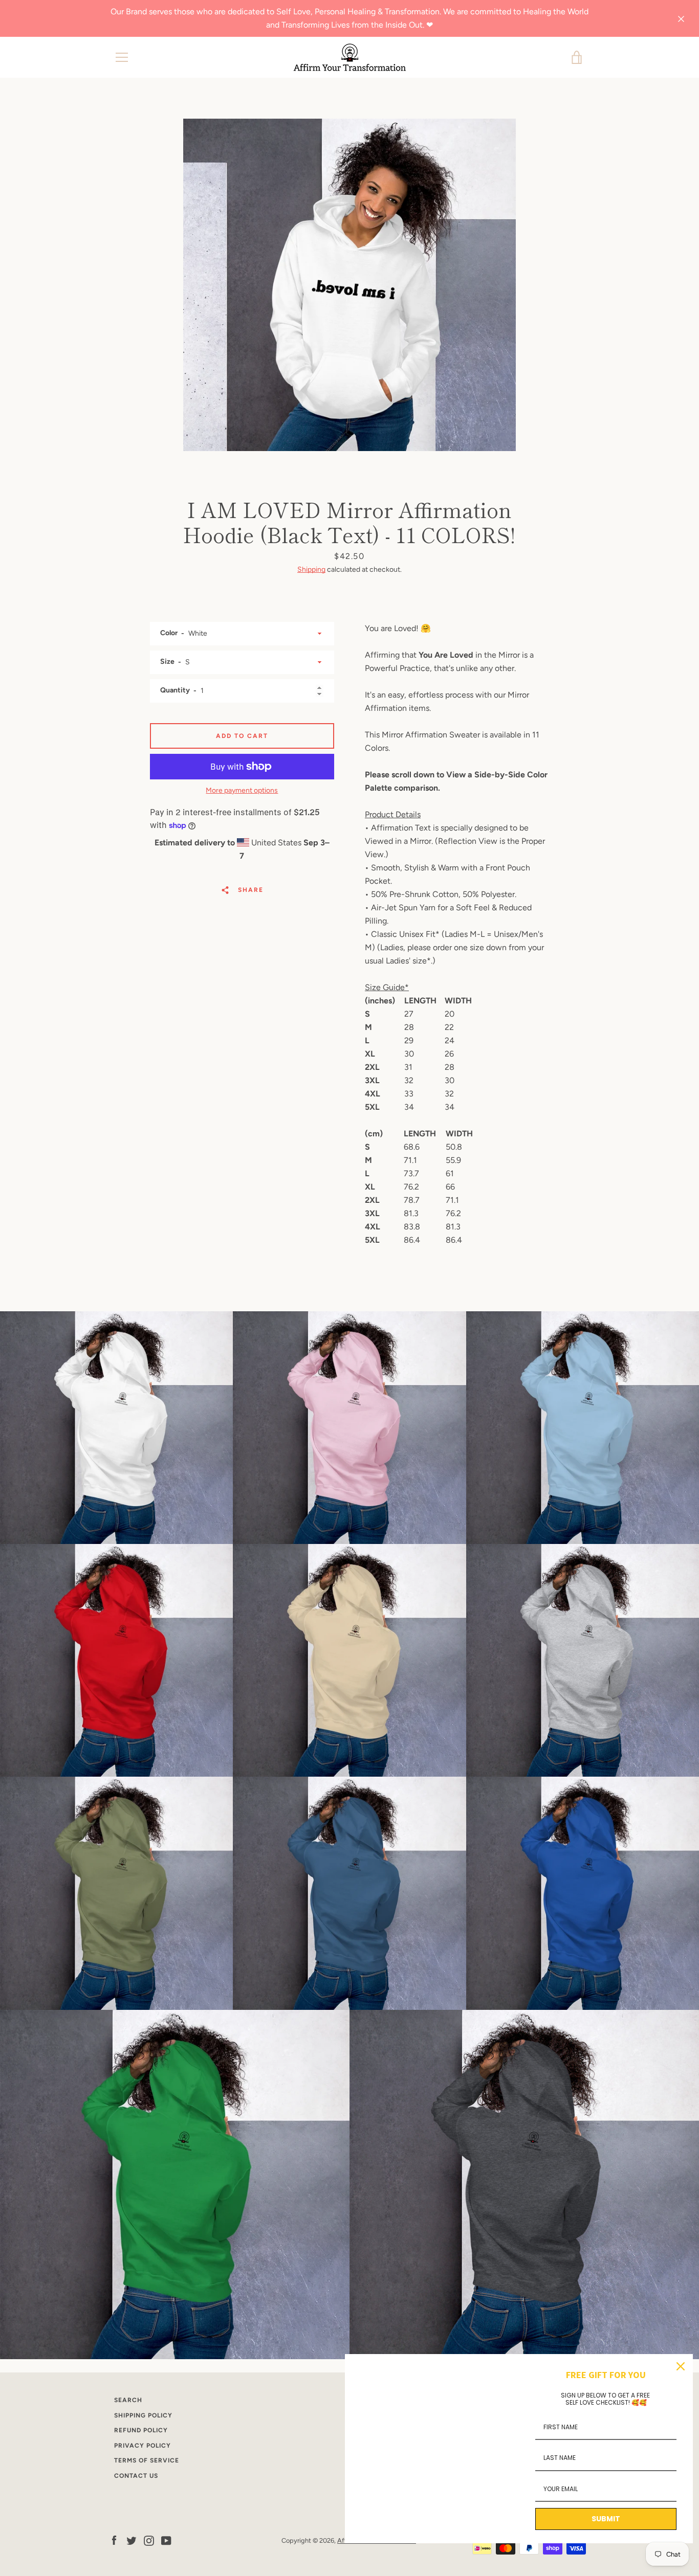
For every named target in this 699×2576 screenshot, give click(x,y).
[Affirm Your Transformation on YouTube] (166, 2540)
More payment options (242, 790)
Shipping (311, 569)
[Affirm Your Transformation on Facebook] (114, 2540)
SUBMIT (606, 2519)
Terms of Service (147, 2460)
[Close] (681, 2366)
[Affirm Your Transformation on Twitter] (132, 2540)
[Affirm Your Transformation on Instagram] (149, 2540)
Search (128, 2400)
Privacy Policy (143, 2446)
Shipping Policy (143, 2415)
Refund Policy (141, 2430)
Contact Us (136, 2476)
